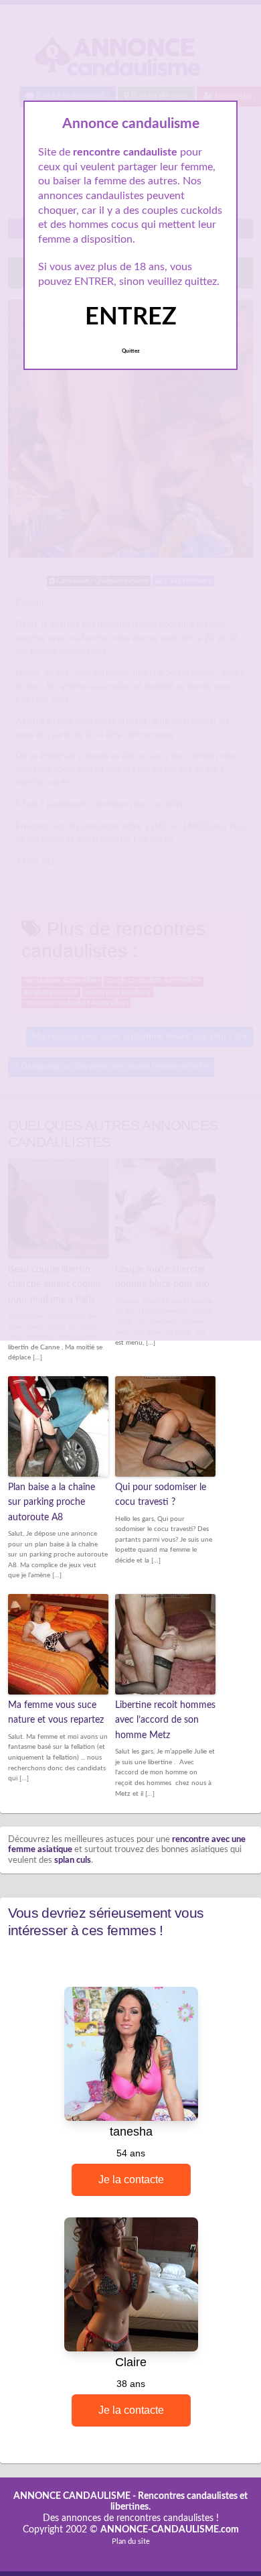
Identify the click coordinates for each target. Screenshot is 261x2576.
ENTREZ (131, 317)
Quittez (131, 351)
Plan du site (131, 2541)
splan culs (73, 1860)
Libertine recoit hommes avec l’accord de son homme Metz (165, 1720)
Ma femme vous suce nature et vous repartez (56, 1713)
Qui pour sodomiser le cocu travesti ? (161, 1495)
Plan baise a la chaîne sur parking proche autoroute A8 (52, 1502)
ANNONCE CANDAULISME (72, 2496)
